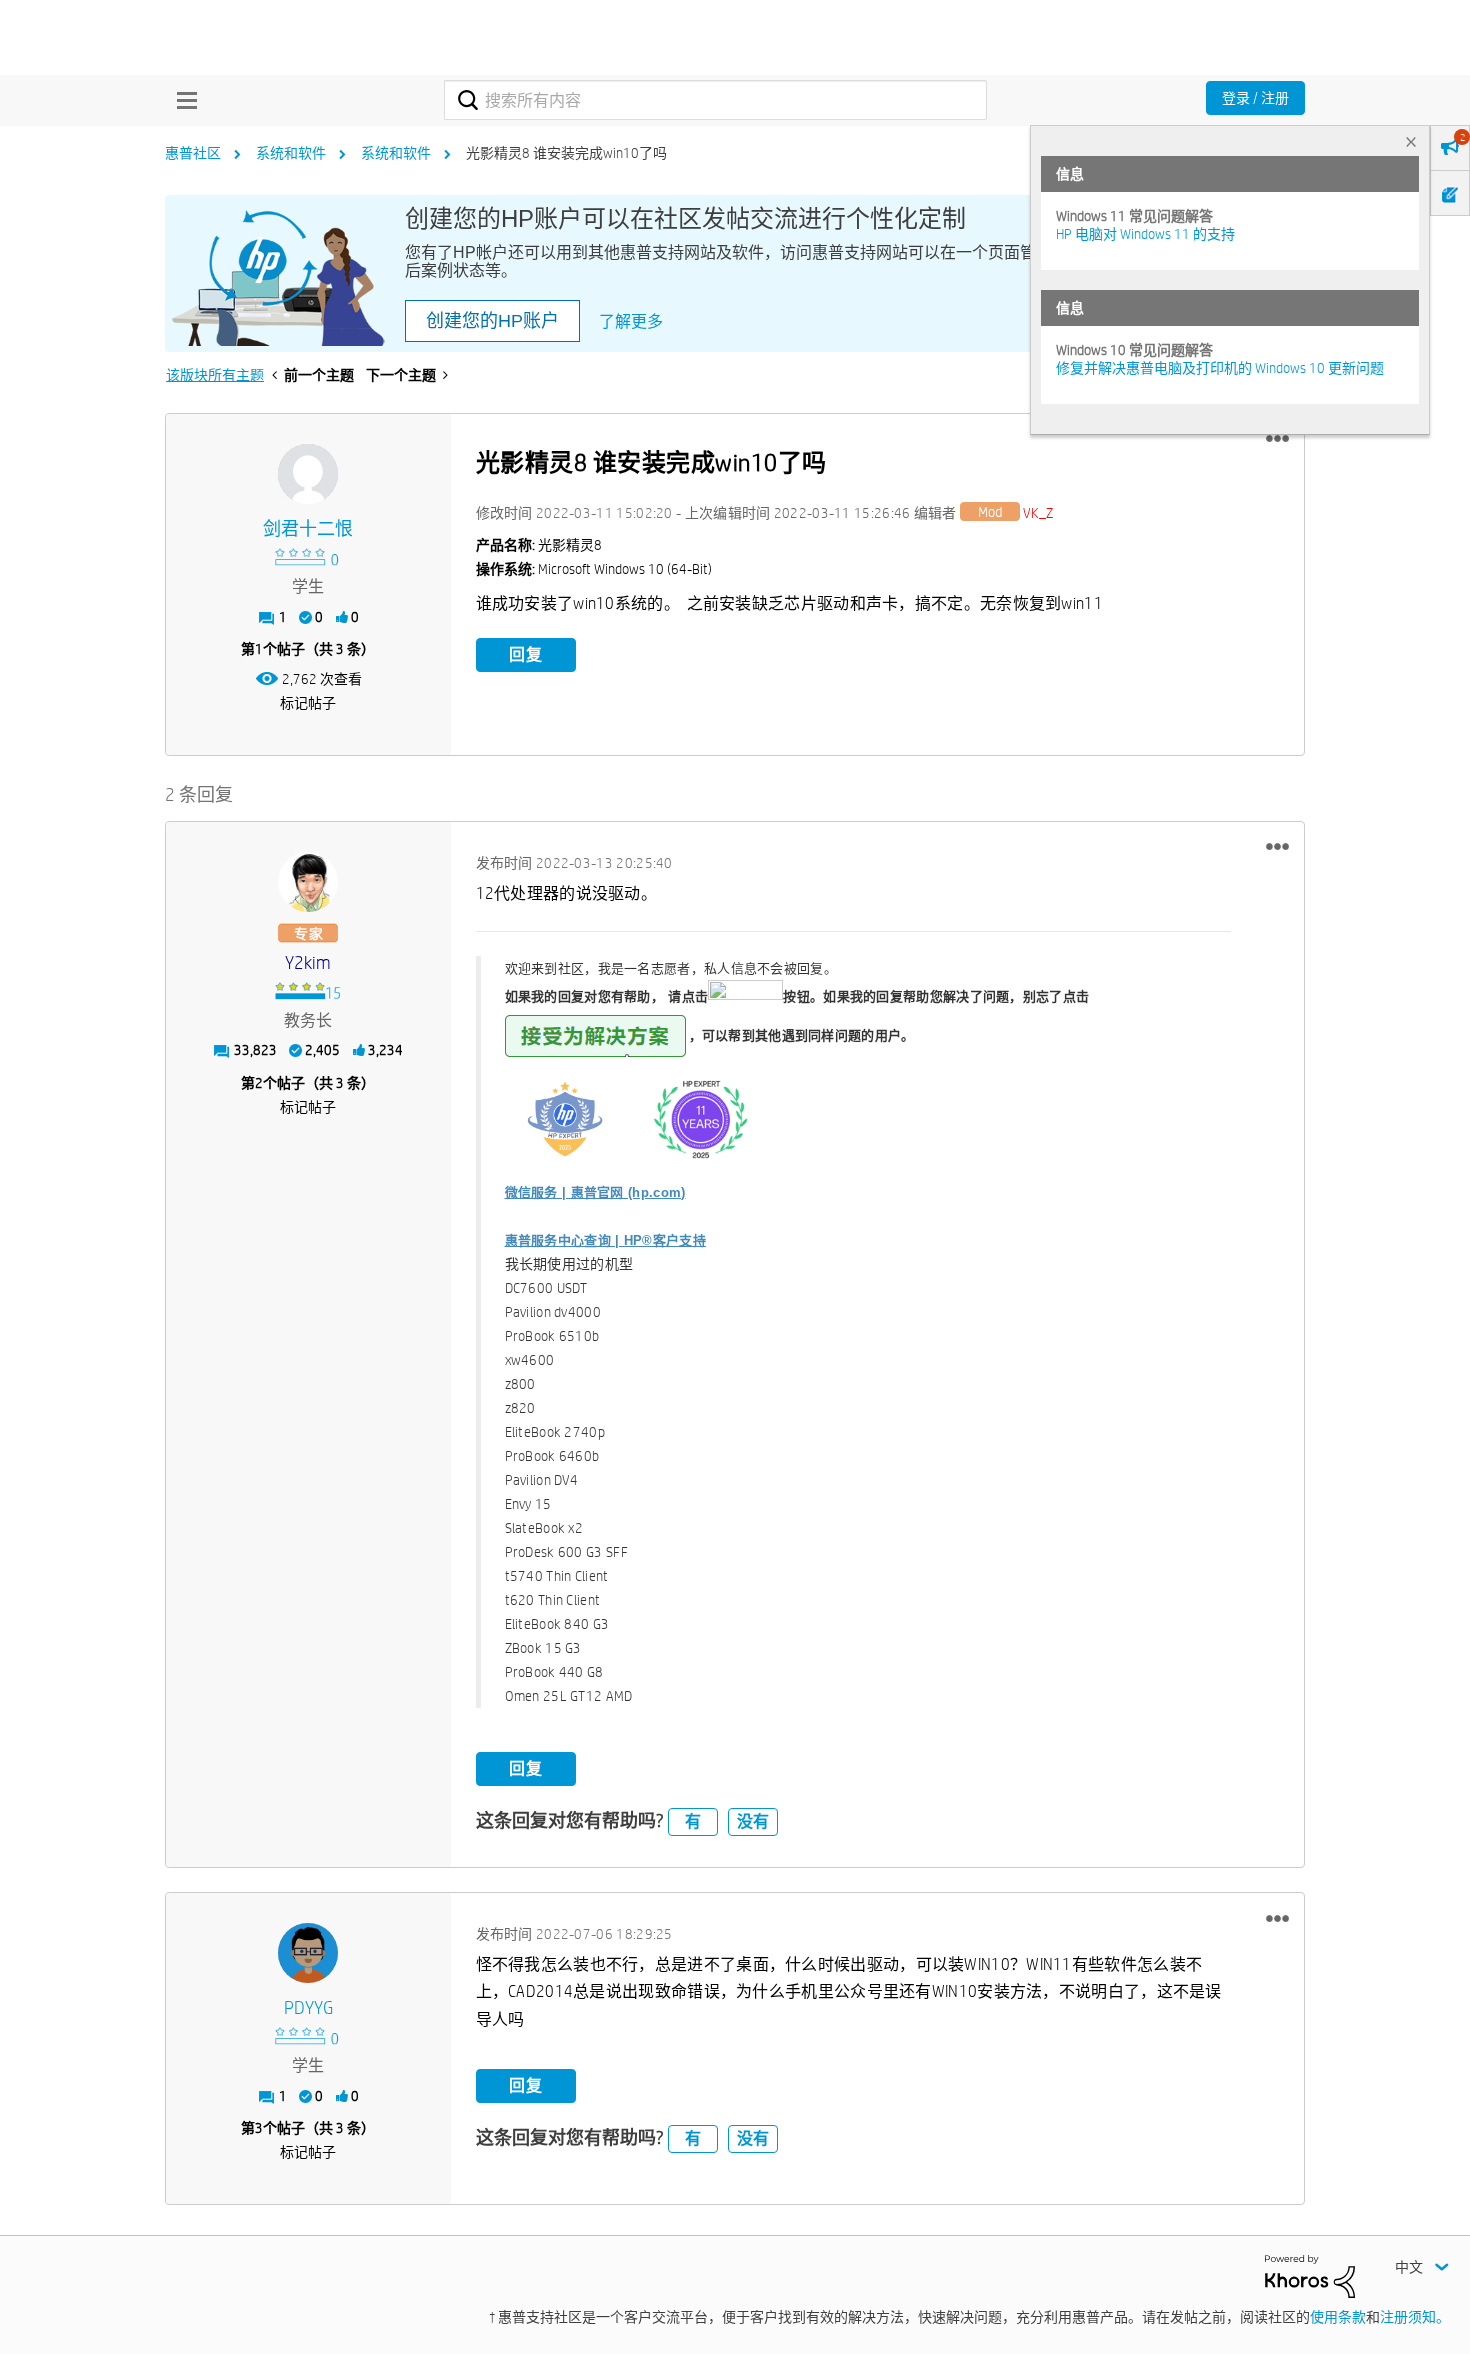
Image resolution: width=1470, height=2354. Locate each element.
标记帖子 (308, 703)
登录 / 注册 (1255, 98)
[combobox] (715, 100)
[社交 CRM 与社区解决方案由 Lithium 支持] (1310, 2275)
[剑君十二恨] (308, 474)
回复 (526, 654)
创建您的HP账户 (492, 321)
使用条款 (1338, 2317)
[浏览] (182, 100)
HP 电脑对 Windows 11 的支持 (1145, 234)
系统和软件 (291, 153)
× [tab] (1411, 141)
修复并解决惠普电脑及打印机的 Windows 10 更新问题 (1220, 368)
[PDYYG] (308, 1953)
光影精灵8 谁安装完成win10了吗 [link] (566, 153)
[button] (1277, 439)
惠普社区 (193, 153)
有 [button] (693, 1821)
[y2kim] (308, 882)
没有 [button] (753, 1821)
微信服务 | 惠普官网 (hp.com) (595, 1192)
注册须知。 (1415, 2317)
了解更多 (631, 321)
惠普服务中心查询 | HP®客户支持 (605, 1240)
